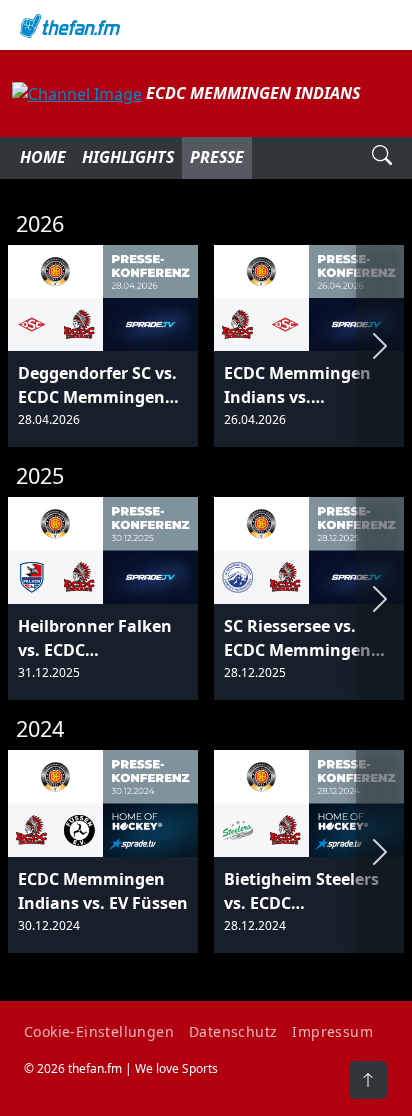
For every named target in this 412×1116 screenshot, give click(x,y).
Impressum (332, 1031)
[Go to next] (380, 346)
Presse (217, 157)
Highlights (128, 157)
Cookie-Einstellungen (99, 1031)
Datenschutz (233, 1031)
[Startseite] (206, 25)
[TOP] (368, 1080)
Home (43, 157)
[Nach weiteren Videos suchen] (382, 158)
